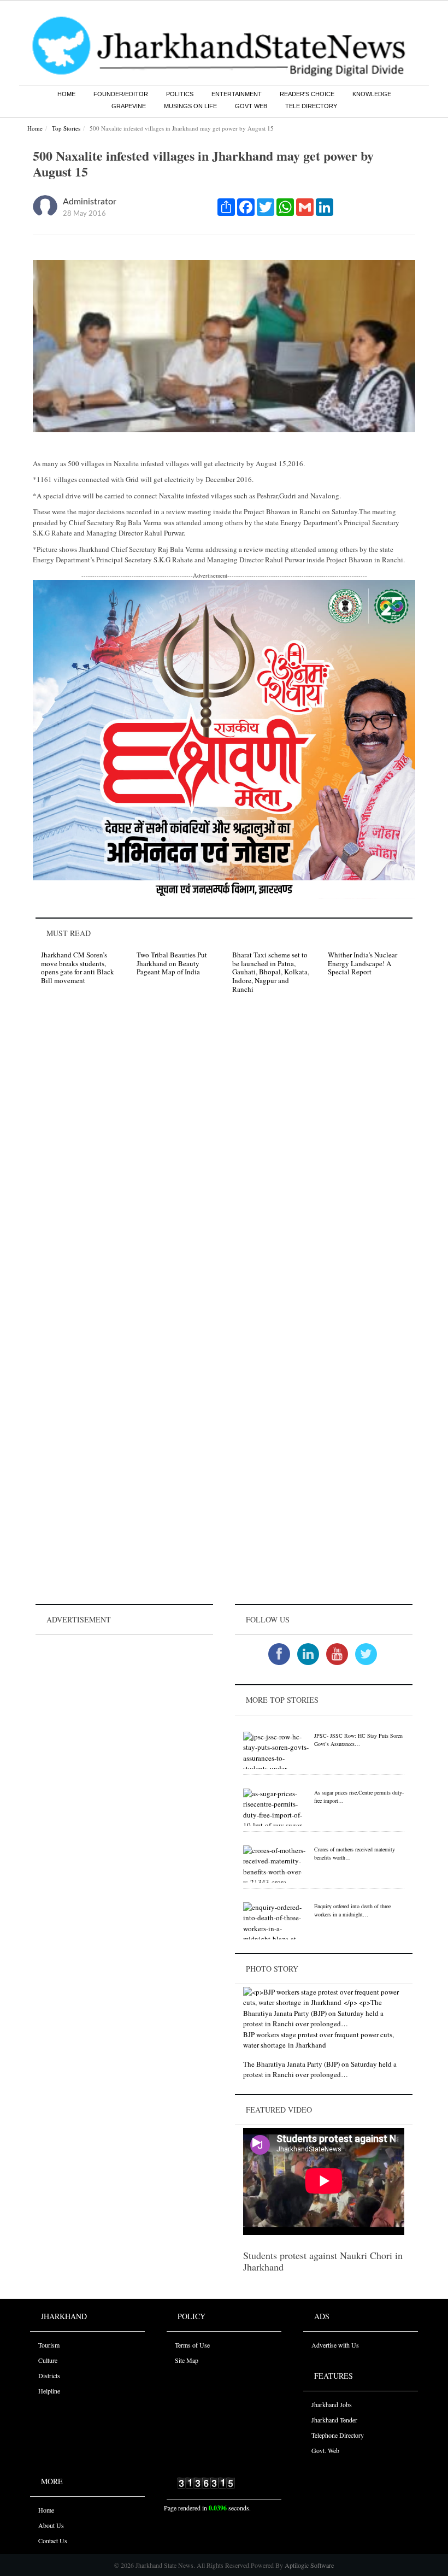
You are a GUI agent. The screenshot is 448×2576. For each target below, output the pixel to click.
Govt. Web (325, 2450)
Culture (48, 2360)
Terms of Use (192, 2345)
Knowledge (372, 94)
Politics (180, 94)
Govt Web (251, 106)
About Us (51, 2525)
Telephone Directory (338, 2435)
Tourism (49, 2345)
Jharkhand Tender (334, 2420)
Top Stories (66, 128)
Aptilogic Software (308, 2565)
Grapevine (129, 106)
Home (66, 94)
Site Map (187, 2360)
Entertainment (237, 94)
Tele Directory (311, 106)
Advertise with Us (335, 2345)
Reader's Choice (307, 94)
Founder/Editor (121, 94)
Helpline (49, 2391)
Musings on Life (190, 106)
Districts (49, 2375)
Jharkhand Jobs (332, 2404)
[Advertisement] (124, 1706)
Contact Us (53, 2540)
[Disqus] (224, 1157)
